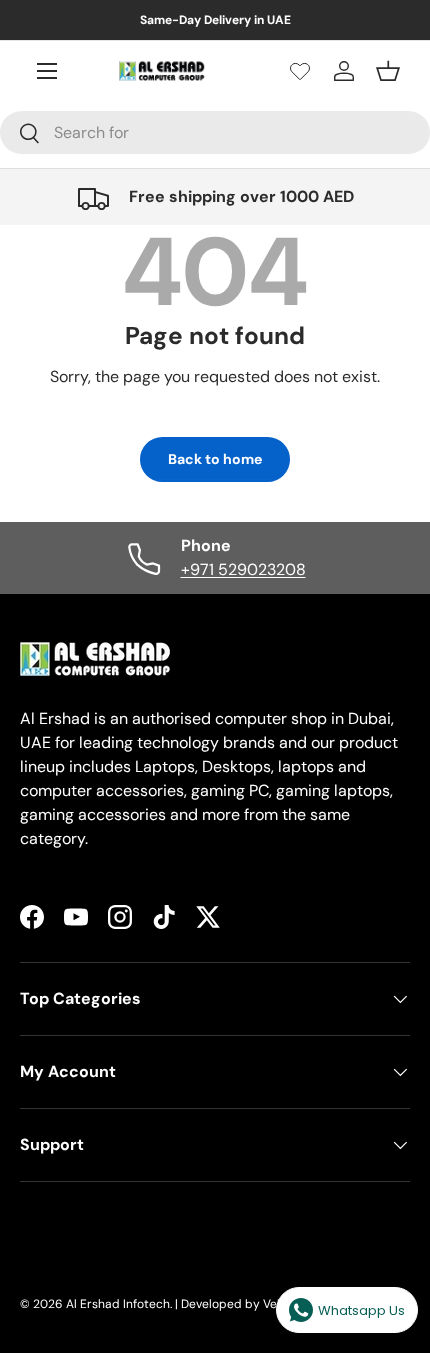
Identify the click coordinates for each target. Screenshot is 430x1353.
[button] (388, 71)
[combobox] (215, 132)
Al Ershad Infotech (118, 1304)
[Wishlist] (300, 71)
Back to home (215, 459)
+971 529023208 (243, 569)
